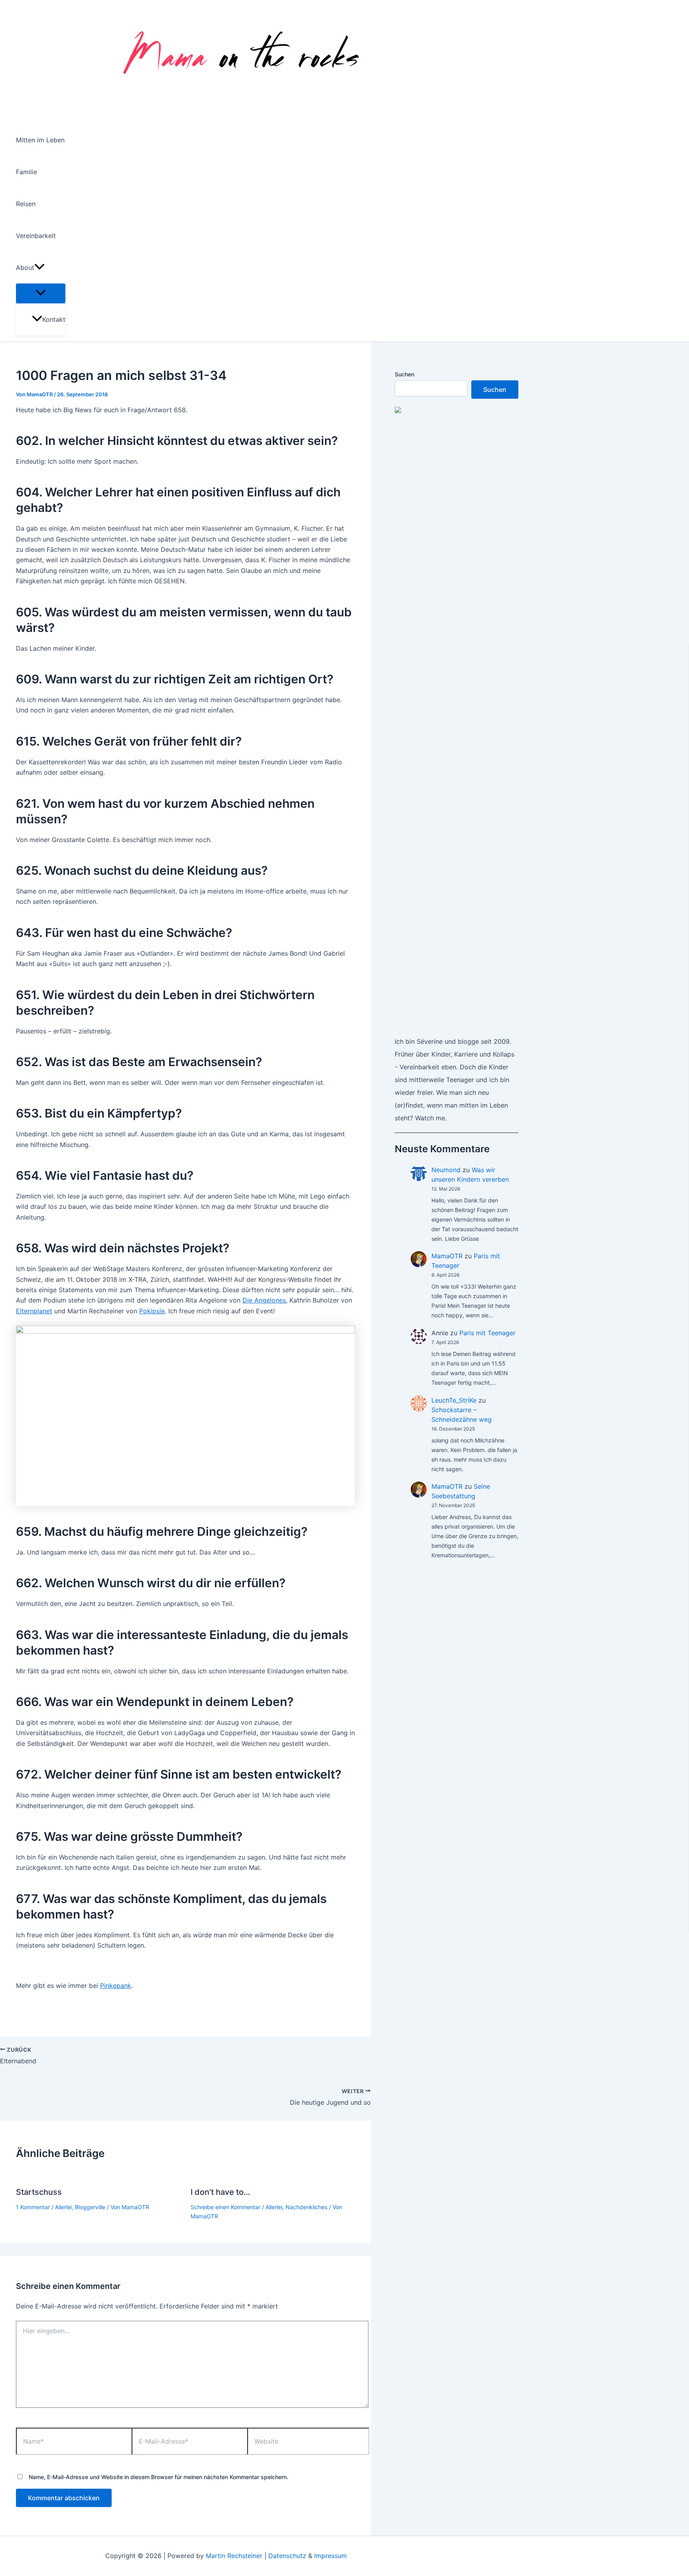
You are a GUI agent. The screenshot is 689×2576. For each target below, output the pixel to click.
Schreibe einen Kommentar (225, 2207)
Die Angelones (264, 1300)
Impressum (331, 2556)
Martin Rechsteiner (234, 2556)
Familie (27, 172)
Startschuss (39, 2192)
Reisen (26, 204)
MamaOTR (447, 1256)
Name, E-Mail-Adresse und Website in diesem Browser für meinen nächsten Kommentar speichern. (158, 2477)
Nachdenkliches (306, 2207)
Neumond (446, 1170)
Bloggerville (90, 2207)
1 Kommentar (33, 2207)
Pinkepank (116, 1986)
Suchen (405, 374)
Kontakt (54, 319)
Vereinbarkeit (36, 236)
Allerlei (63, 2207)
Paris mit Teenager (487, 1333)
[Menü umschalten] (41, 293)
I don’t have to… (220, 2192)
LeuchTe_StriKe (454, 1400)
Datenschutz (287, 2556)
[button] (39, 268)
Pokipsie (152, 1311)
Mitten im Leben (40, 140)
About (25, 268)
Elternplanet (34, 1311)
